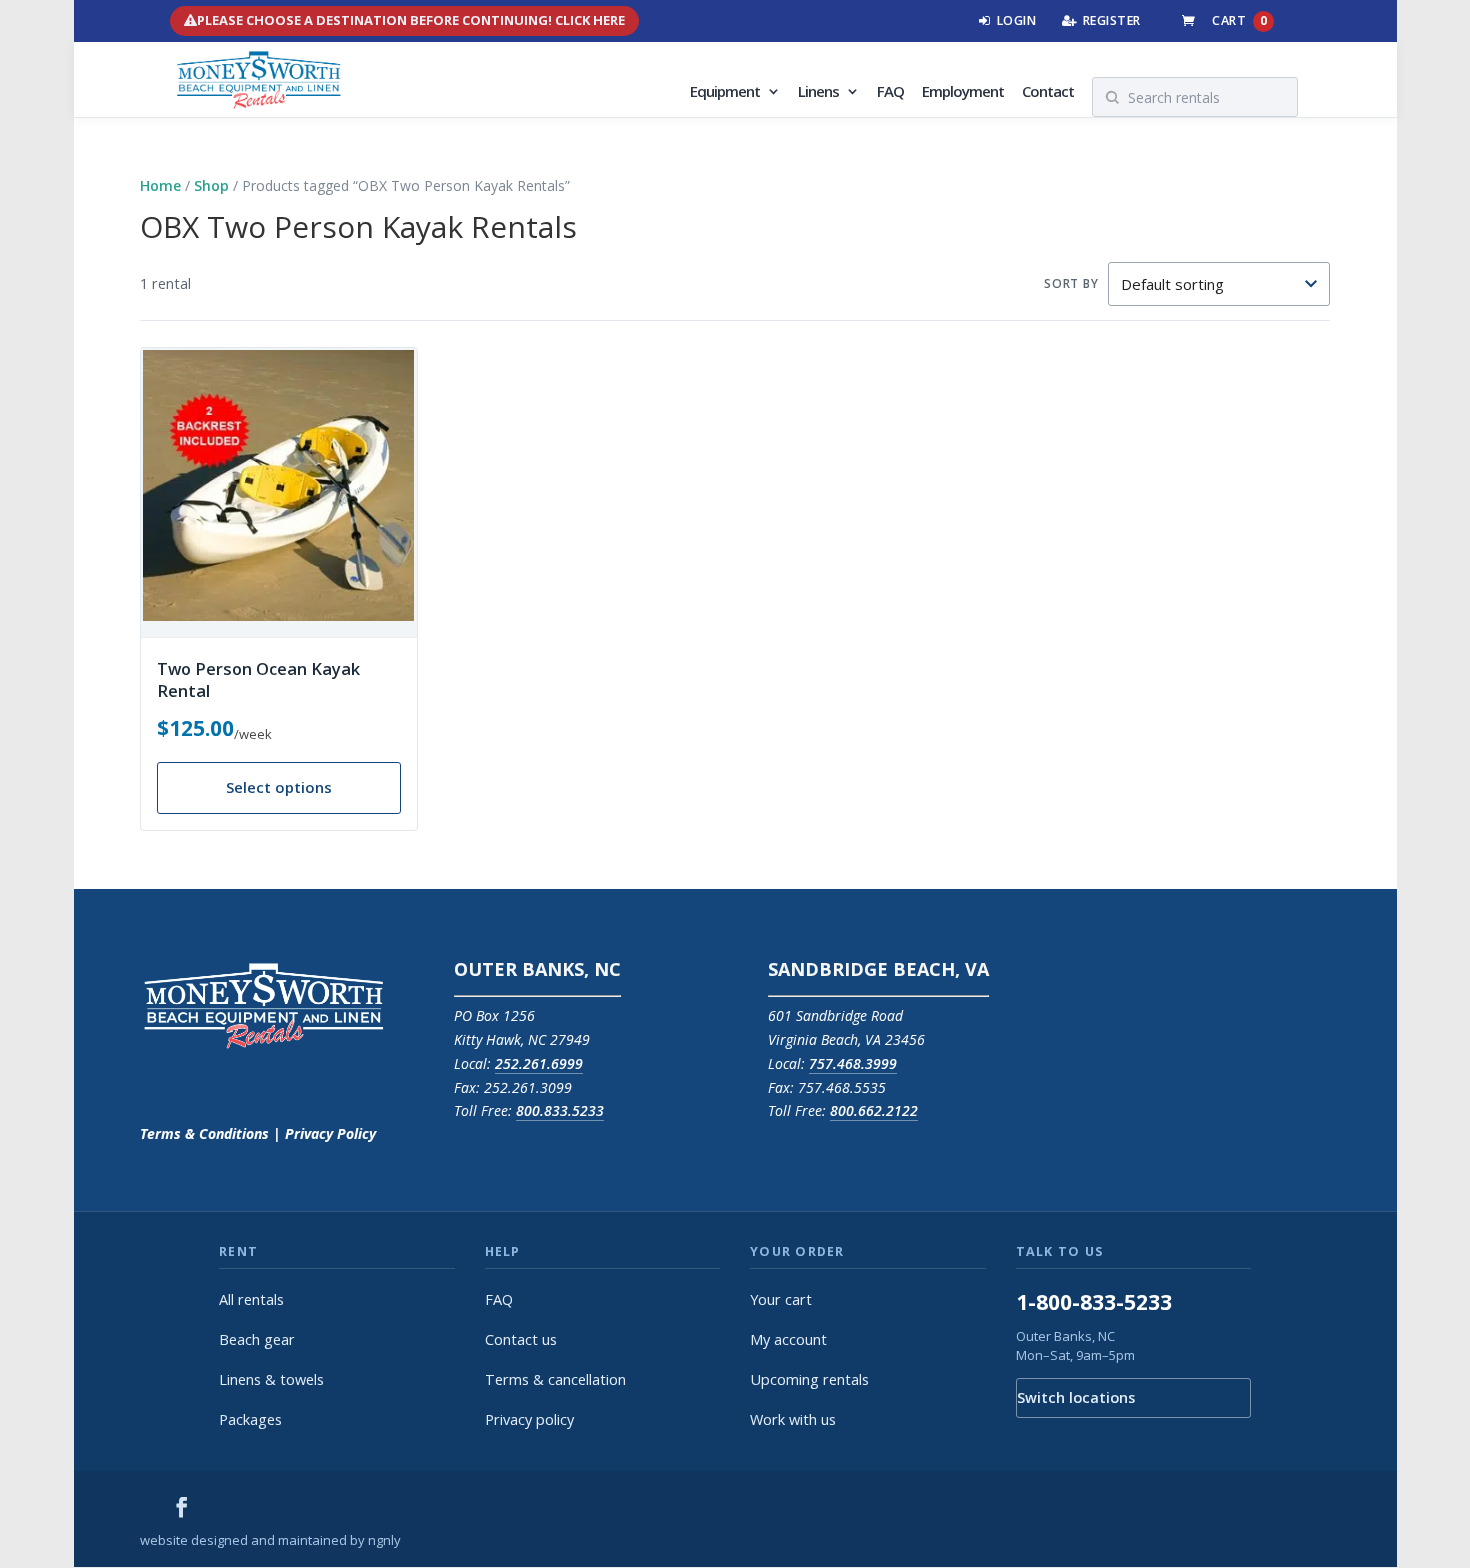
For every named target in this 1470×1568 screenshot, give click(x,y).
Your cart (781, 1299)
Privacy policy (529, 1419)
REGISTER (1112, 20)
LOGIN (1017, 20)
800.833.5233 (560, 1110)
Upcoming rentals (809, 1379)
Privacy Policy (328, 1133)
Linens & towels (271, 1379)
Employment (963, 92)
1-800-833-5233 (1094, 1302)
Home (160, 185)
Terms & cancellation (555, 1379)
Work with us (793, 1419)
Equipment (725, 92)
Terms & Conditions (204, 1133)
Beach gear (257, 1339)
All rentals (251, 1299)
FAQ (890, 92)
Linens (818, 92)
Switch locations (1076, 1397)
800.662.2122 (874, 1110)
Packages (250, 1419)
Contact (1048, 92)
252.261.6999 (539, 1063)
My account (788, 1339)
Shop (211, 185)
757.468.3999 (853, 1063)
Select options (279, 787)
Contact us (521, 1339)
